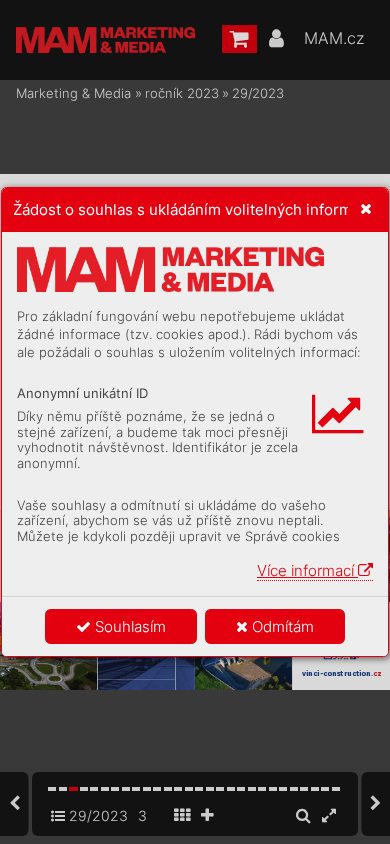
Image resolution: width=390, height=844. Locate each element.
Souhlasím (128, 626)
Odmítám (281, 626)
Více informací (307, 570)
